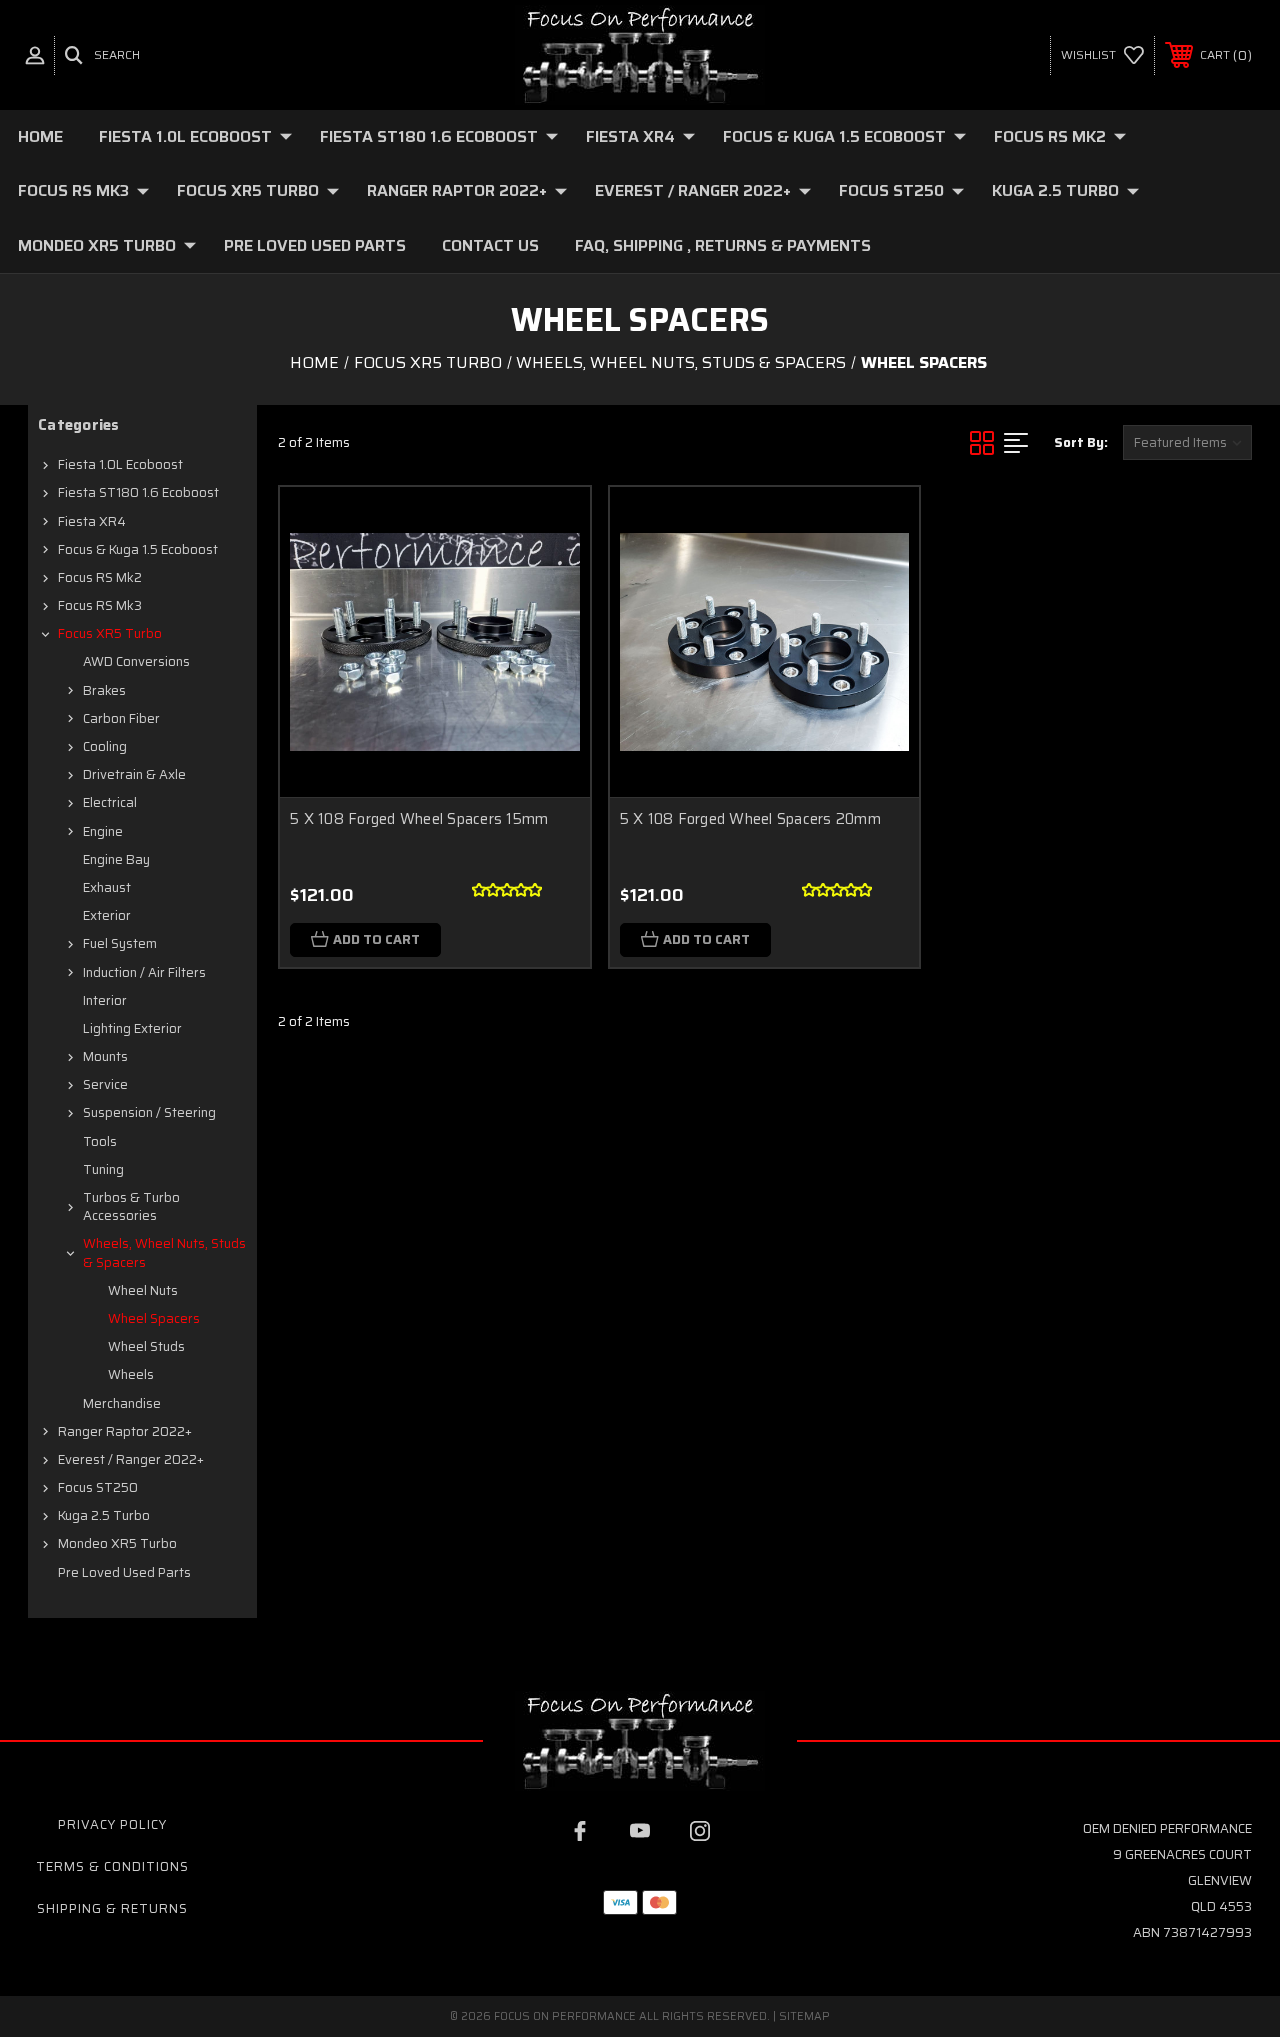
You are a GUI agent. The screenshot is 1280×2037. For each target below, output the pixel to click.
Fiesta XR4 (630, 136)
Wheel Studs (146, 1346)
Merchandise (122, 1403)
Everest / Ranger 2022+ (693, 190)
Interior (105, 1000)
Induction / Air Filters (144, 972)
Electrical (110, 802)
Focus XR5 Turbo (248, 190)
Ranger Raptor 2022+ (457, 190)
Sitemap (804, 2016)
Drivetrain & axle (134, 774)
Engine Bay (116, 859)
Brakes (104, 690)
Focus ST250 (891, 190)
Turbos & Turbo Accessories (131, 1206)
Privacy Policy (112, 1824)
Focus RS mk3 (73, 190)
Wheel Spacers (154, 1318)
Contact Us (490, 245)
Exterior (107, 915)
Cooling (105, 746)
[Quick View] (550, 526)
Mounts (105, 1056)
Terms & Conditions (112, 1866)
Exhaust (107, 887)
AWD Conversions (136, 661)
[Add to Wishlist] (550, 574)
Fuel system (120, 943)
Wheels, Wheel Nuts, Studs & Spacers (164, 1252)
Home (40, 136)
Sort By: (1081, 442)
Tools (100, 1141)
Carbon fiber (121, 718)
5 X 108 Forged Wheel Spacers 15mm (419, 819)
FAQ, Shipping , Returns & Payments (723, 245)
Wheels (131, 1374)
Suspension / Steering (149, 1112)
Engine (103, 831)
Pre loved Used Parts (315, 245)
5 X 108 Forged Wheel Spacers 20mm (750, 819)
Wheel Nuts (143, 1290)
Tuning (103, 1169)
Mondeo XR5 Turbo (97, 245)
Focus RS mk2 (1050, 136)
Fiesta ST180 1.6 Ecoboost (429, 136)
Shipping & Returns (112, 1908)
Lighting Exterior (132, 1028)
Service (105, 1084)
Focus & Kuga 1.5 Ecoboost (834, 136)
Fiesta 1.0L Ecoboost (185, 136)
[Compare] (550, 622)
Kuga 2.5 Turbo (1055, 190)
